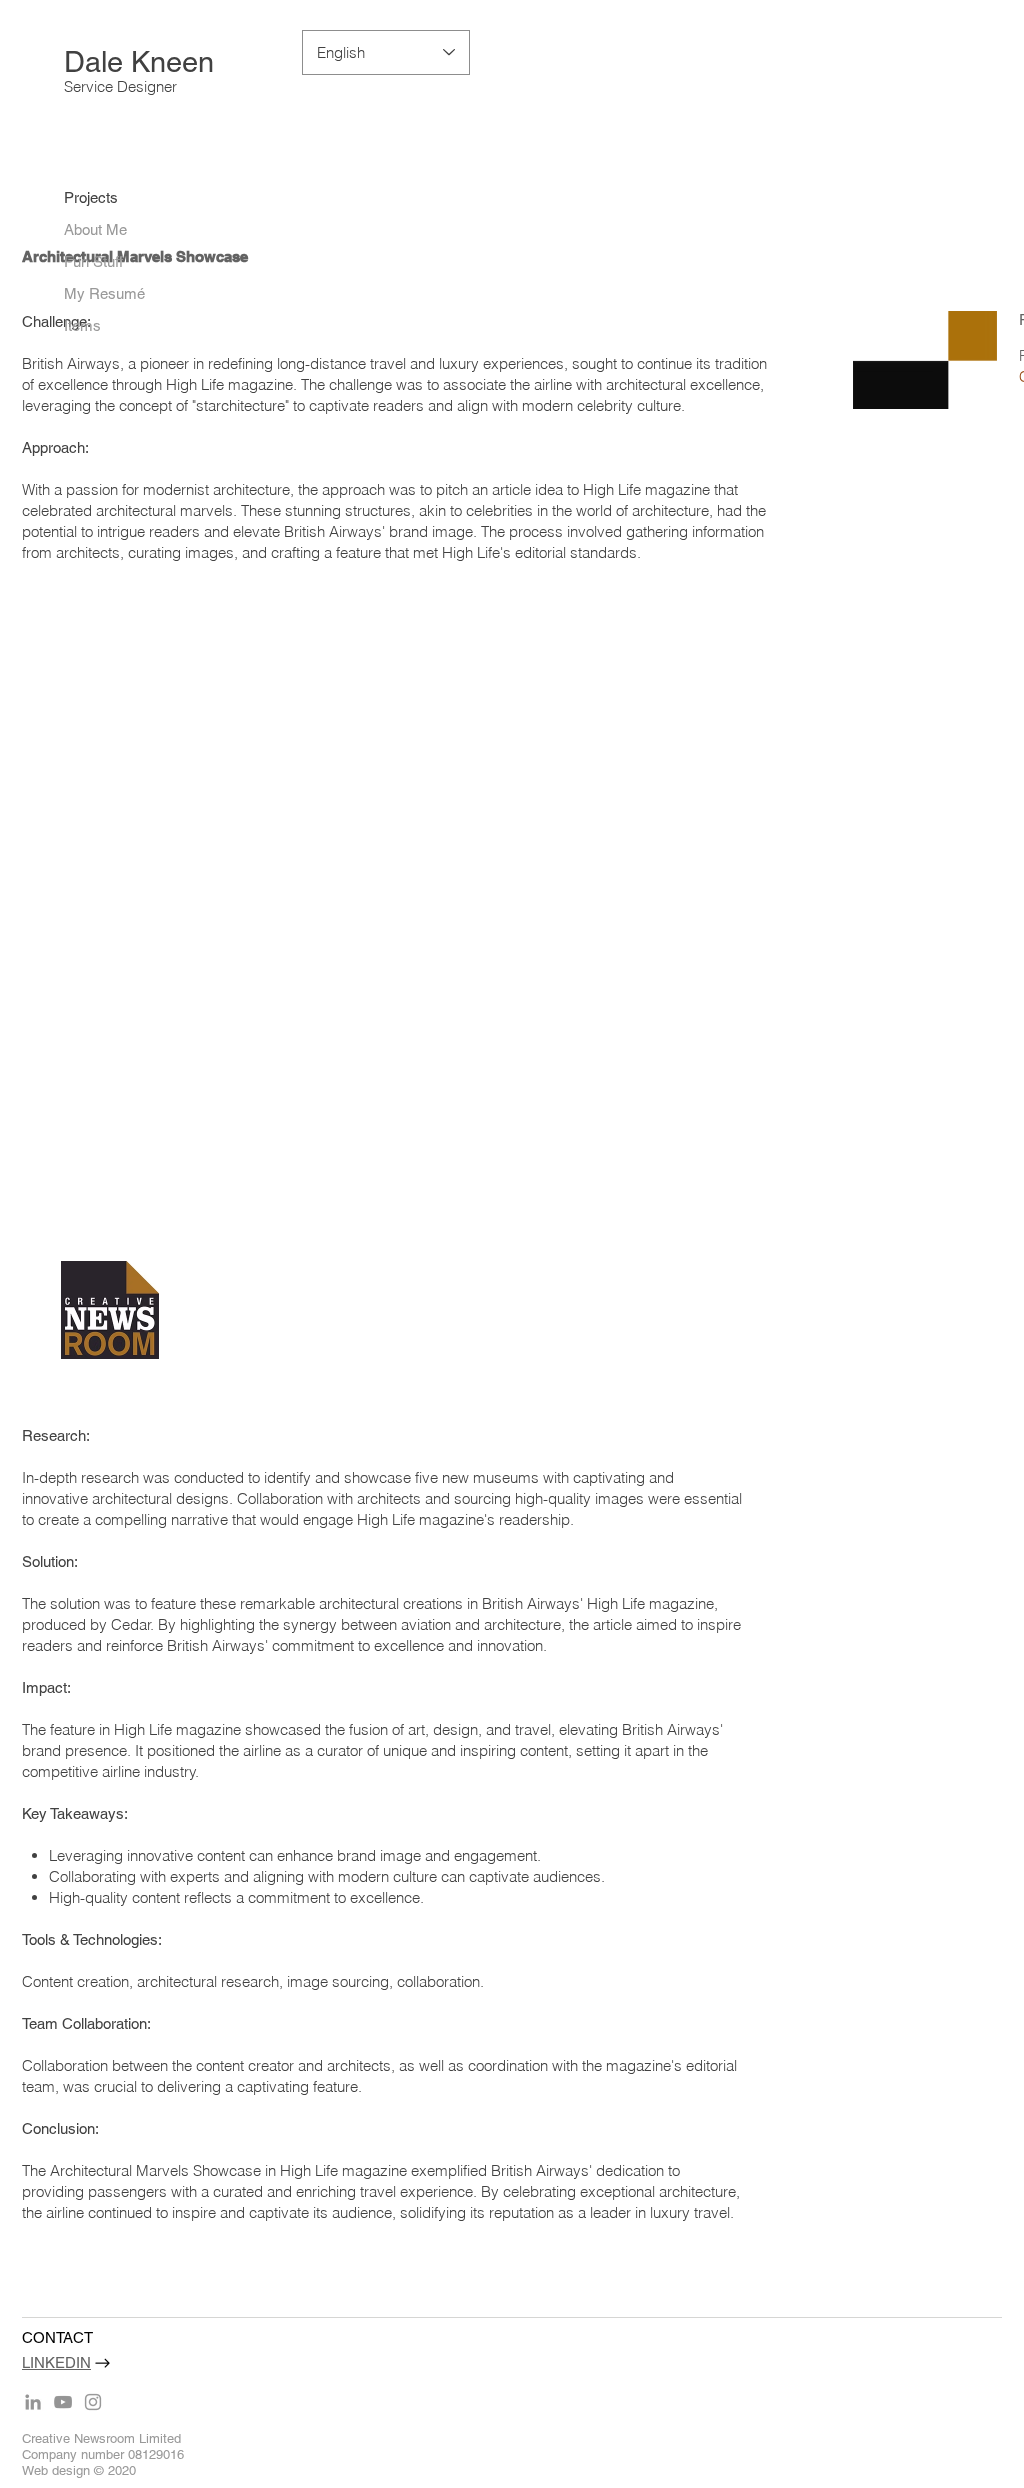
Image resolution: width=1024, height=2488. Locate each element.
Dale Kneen (139, 62)
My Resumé (104, 293)
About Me (95, 229)
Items (82, 325)
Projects (91, 197)
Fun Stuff (93, 261)
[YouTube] (63, 2402)
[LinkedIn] (33, 2402)
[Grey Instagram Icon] (93, 2402)
